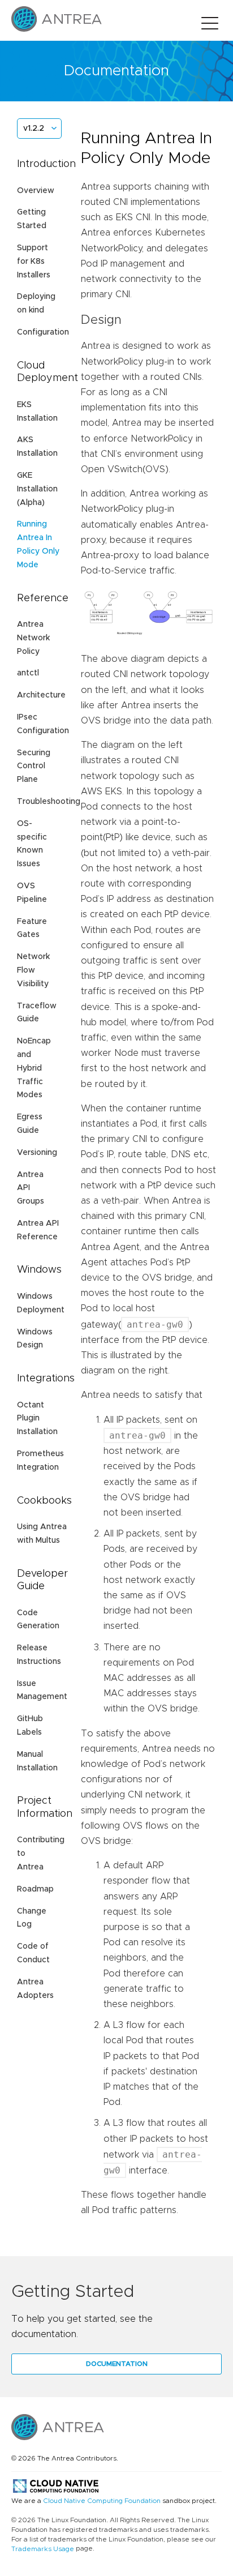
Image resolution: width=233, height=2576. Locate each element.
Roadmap (35, 1889)
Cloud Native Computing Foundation (102, 2501)
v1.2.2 (34, 129)
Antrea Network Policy (33, 638)
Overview (36, 191)
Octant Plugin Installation (37, 1419)
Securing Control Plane (34, 767)
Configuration (43, 332)
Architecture (41, 695)
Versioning (37, 1153)
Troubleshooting (49, 802)
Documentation (117, 2364)
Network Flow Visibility (33, 970)
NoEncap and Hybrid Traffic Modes (34, 1068)
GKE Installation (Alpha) (37, 489)
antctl (28, 673)
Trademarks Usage (43, 2549)
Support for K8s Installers (34, 262)
